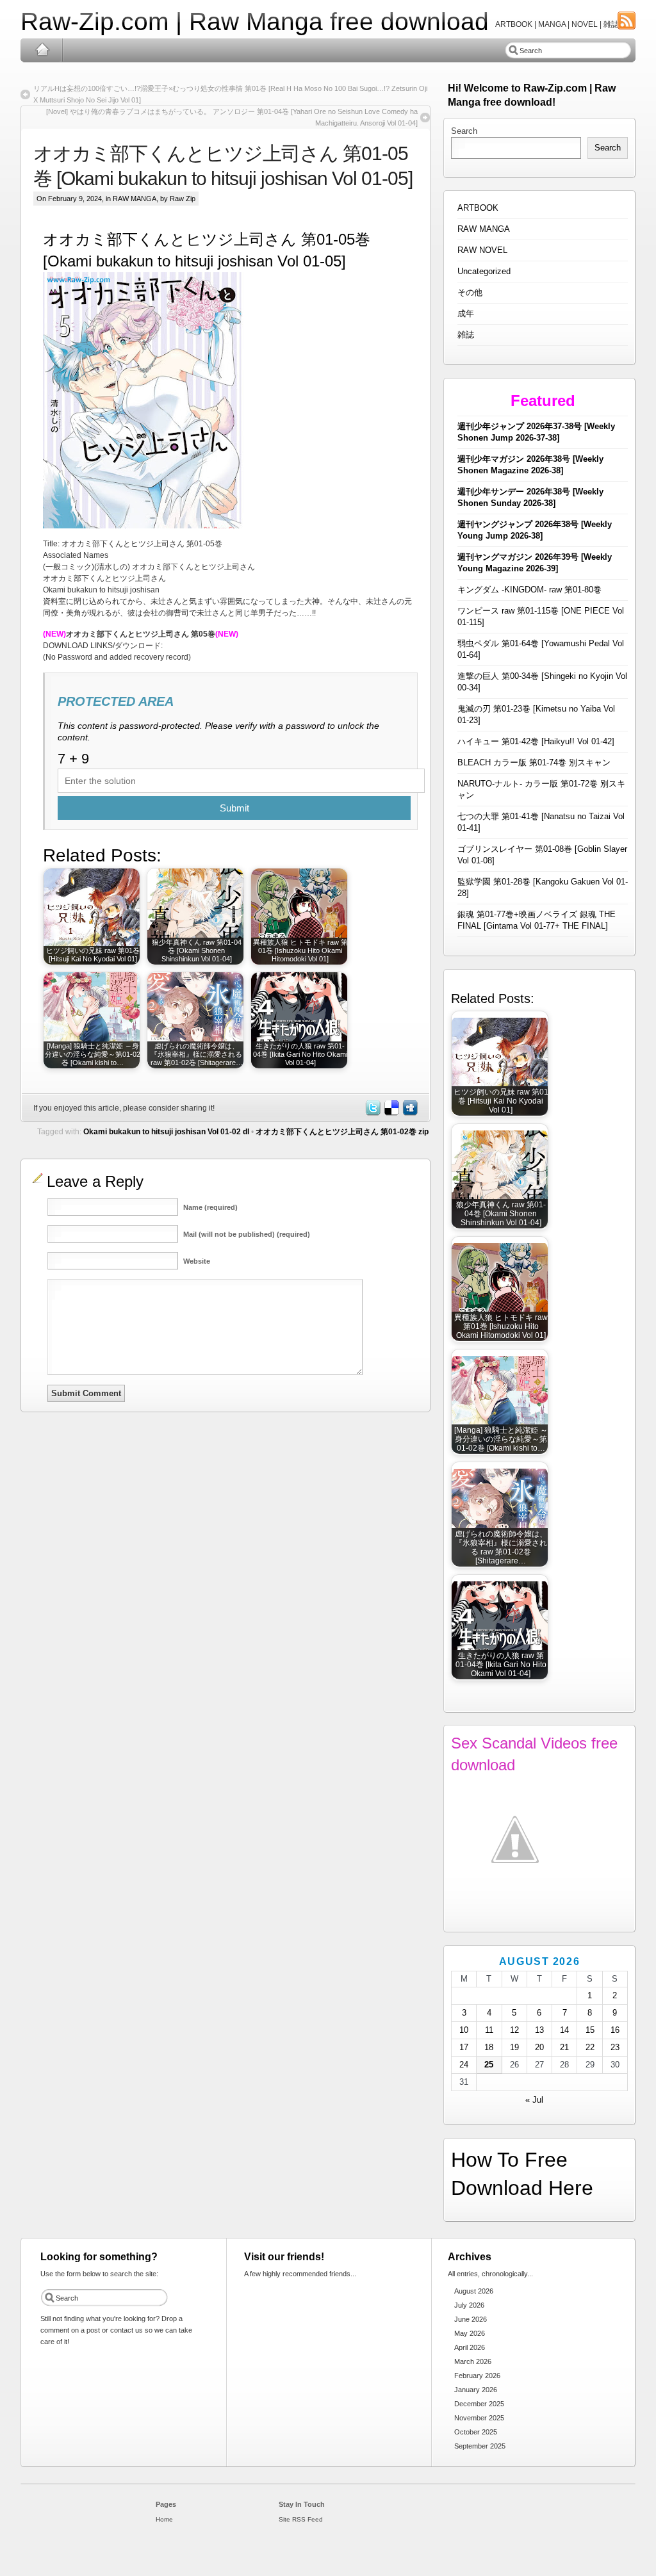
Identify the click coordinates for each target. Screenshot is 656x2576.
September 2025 (480, 2446)
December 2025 (479, 2404)
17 (464, 2047)
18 (489, 2047)
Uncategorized (484, 271)
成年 (466, 314)
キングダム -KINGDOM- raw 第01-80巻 (529, 590)
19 (514, 2047)
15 (590, 2030)
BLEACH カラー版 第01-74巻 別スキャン (534, 762)
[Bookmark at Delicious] (391, 1113)
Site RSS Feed (301, 2519)
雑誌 (466, 335)
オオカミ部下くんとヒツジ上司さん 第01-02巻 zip (342, 1132)
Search (464, 131)
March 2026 (473, 2361)
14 (564, 2030)
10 (464, 2030)
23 (615, 2047)
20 (539, 2047)
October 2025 (476, 2432)
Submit (234, 808)
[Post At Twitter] (372, 1113)
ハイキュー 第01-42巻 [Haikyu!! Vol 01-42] (536, 741)
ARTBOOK (478, 208)
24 (464, 2065)
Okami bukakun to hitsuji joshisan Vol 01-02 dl (166, 1132)
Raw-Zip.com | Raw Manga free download (255, 21)
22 (590, 2047)
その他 (470, 292)
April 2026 (470, 2347)
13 (539, 2030)
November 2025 (479, 2418)
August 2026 (474, 2291)
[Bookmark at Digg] (409, 1113)
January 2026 (476, 2390)
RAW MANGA (135, 199)
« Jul (534, 2100)
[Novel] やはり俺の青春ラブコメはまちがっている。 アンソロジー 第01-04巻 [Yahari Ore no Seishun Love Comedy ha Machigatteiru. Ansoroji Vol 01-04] (232, 117)
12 (514, 2030)
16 (615, 2030)
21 (564, 2047)
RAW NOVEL (482, 250)
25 (489, 2065)
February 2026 (477, 2376)
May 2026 (470, 2333)
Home (42, 50)
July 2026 (469, 2305)
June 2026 (471, 2319)
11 (489, 2030)
